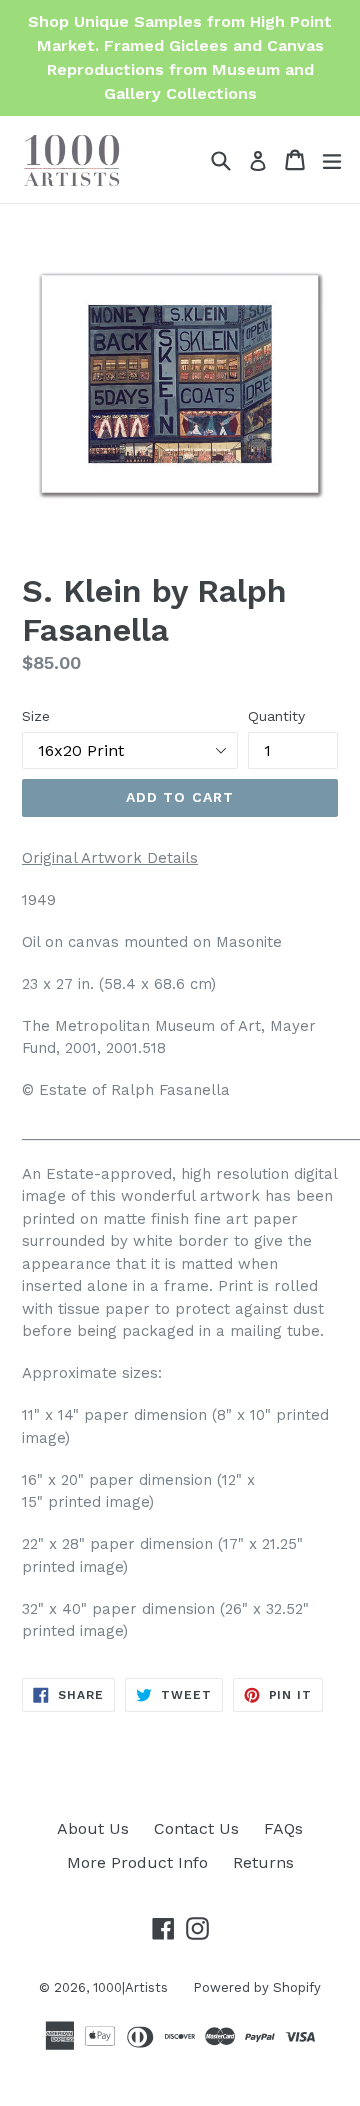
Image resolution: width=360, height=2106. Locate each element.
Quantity (276, 716)
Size (36, 716)
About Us (93, 1828)
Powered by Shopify (257, 1987)
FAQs (283, 1828)
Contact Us (196, 1828)
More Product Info (137, 1862)
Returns (263, 1862)
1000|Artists (130, 1987)
